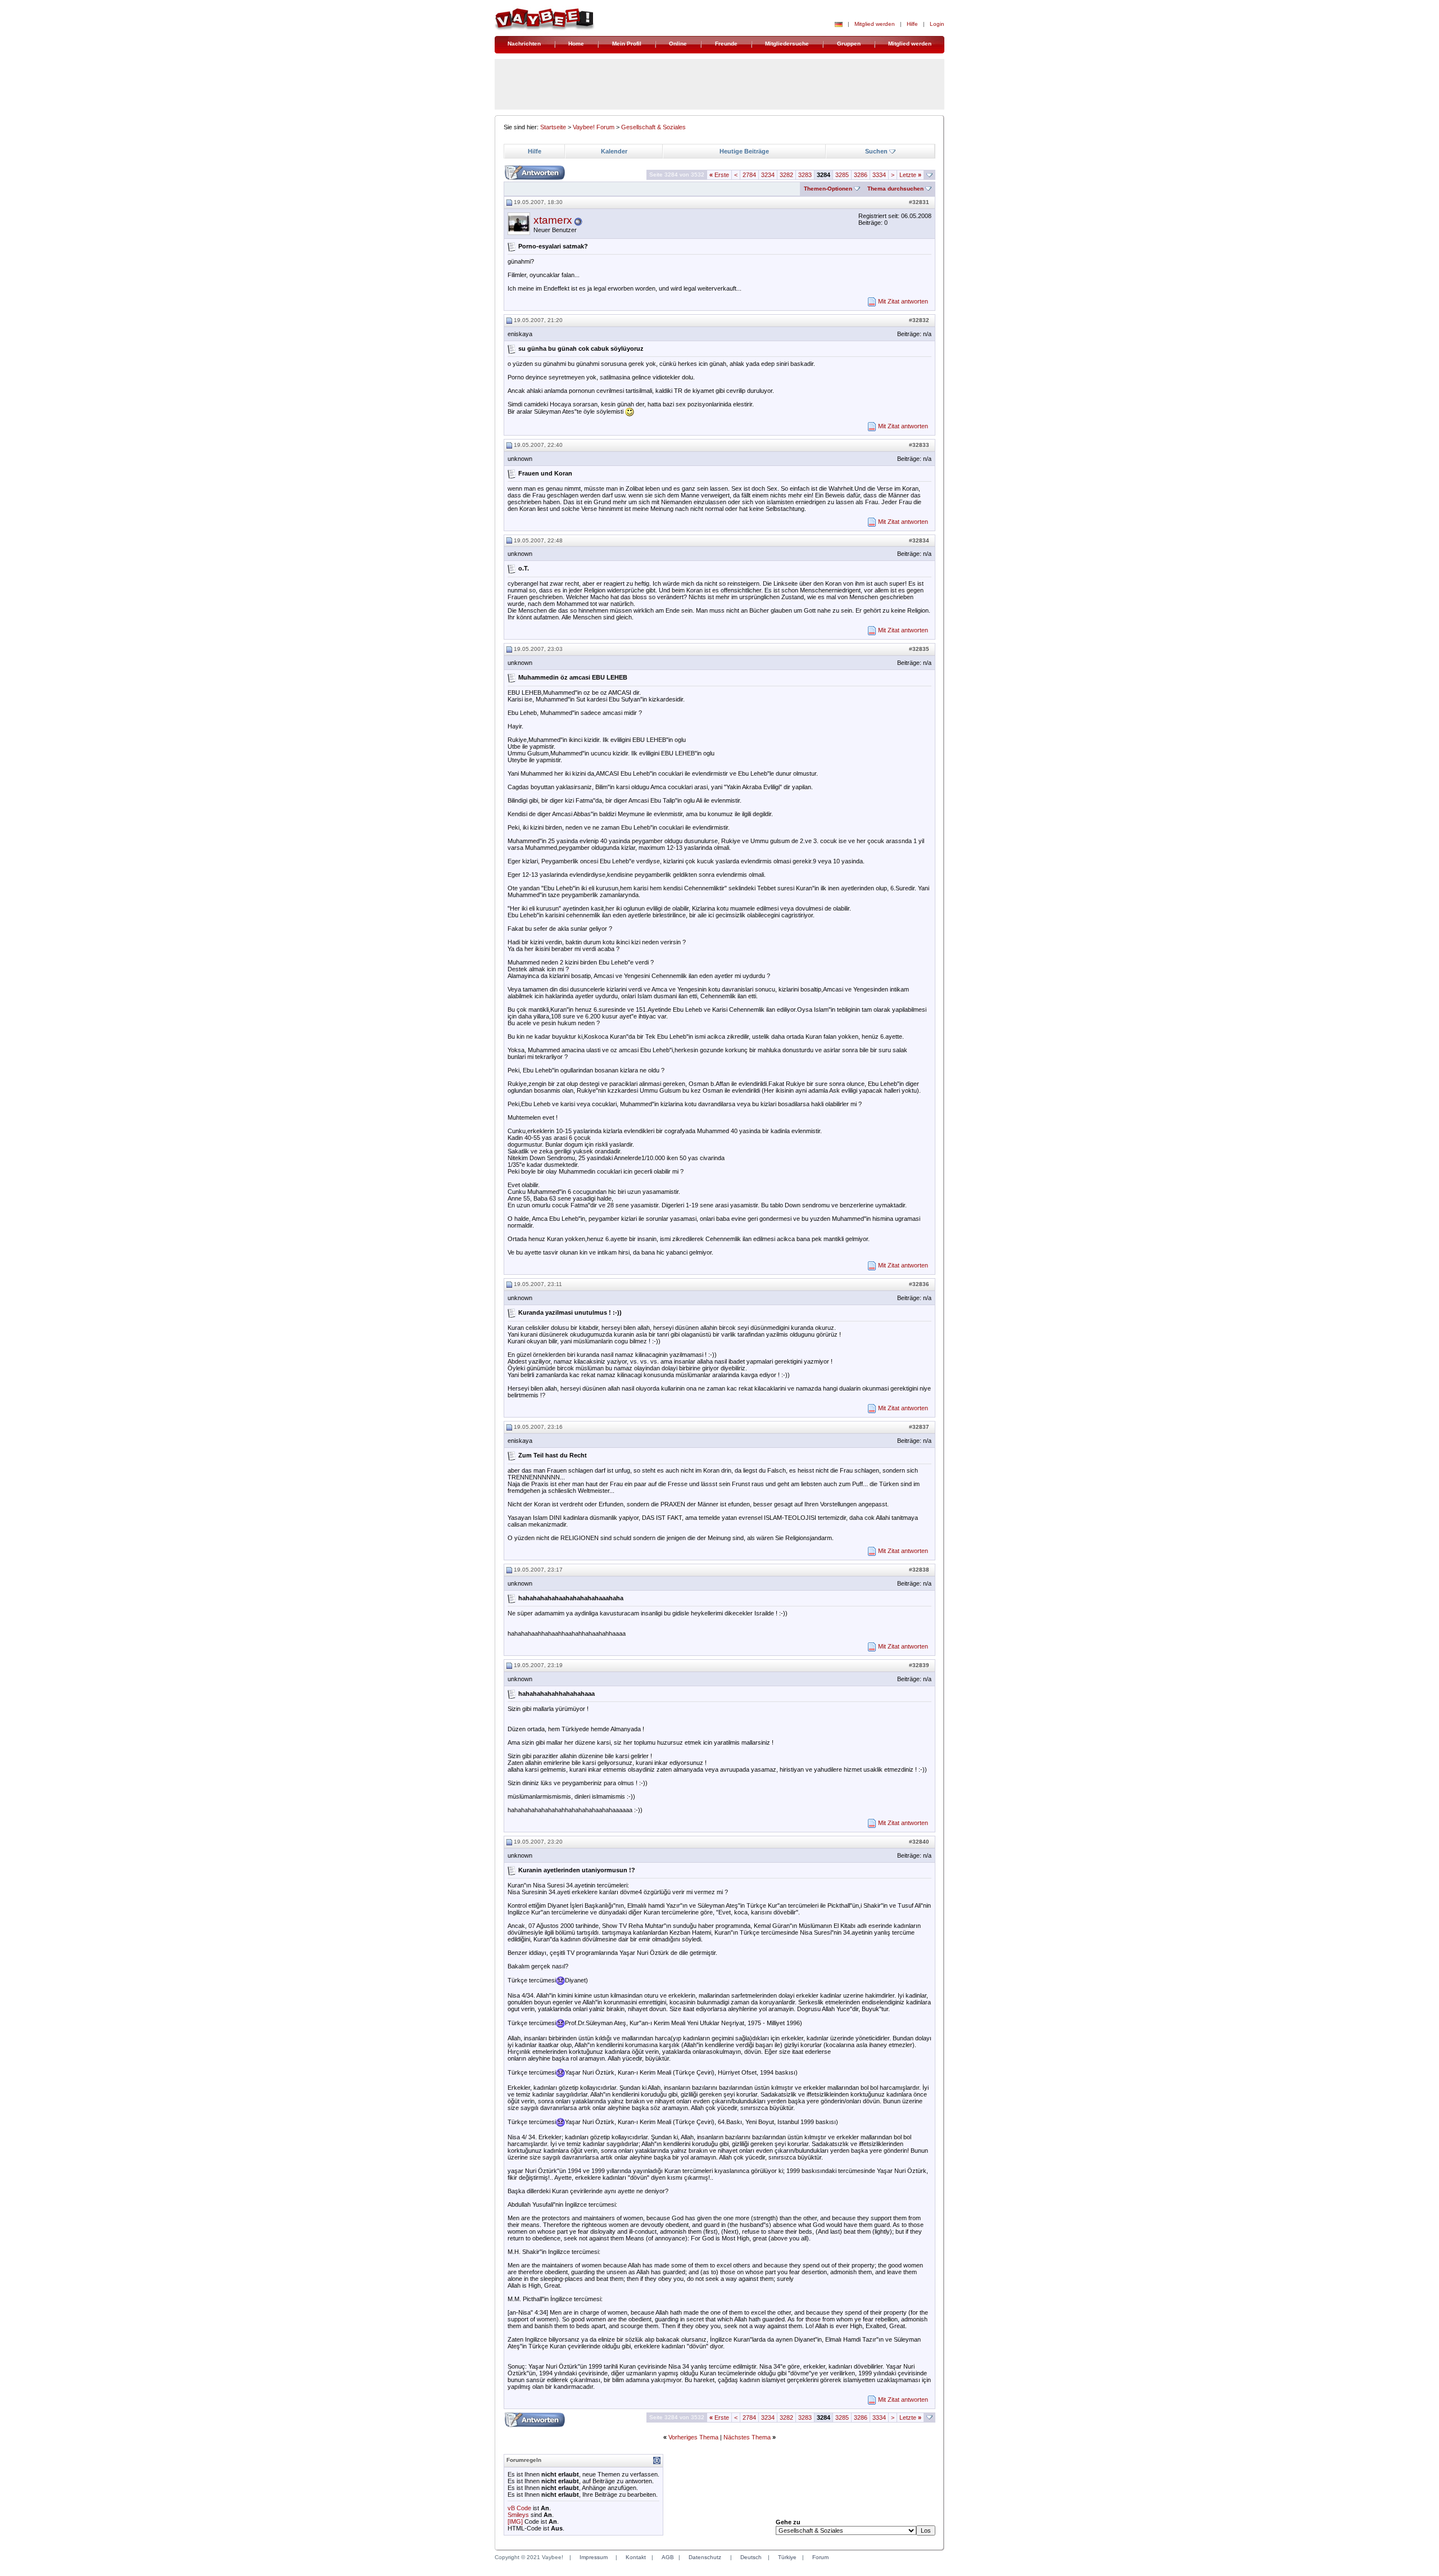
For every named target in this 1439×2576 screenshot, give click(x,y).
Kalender (614, 151)
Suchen (876, 151)
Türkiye (787, 2557)
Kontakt (636, 2557)
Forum (820, 2557)
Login (937, 24)
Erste (719, 175)
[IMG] (515, 2521)
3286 (861, 175)
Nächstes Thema (747, 2437)
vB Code (519, 2508)
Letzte (910, 175)
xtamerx (553, 220)
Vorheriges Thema (693, 2437)
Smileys (518, 2515)
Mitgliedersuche (787, 44)
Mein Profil (627, 44)
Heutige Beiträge (744, 151)
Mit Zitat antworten (903, 301)
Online (678, 44)
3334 (879, 175)
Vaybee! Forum (594, 127)
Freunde (726, 44)
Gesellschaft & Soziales (653, 127)
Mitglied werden (875, 24)
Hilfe (912, 24)
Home (576, 44)
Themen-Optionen (828, 189)
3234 (768, 175)
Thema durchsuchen (895, 189)
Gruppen (849, 44)
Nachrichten (524, 44)
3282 (786, 175)
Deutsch (751, 2557)
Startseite (553, 127)
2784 (749, 175)
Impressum (594, 2557)
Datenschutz (705, 2557)
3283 (805, 175)
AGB (668, 2557)
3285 (842, 175)
